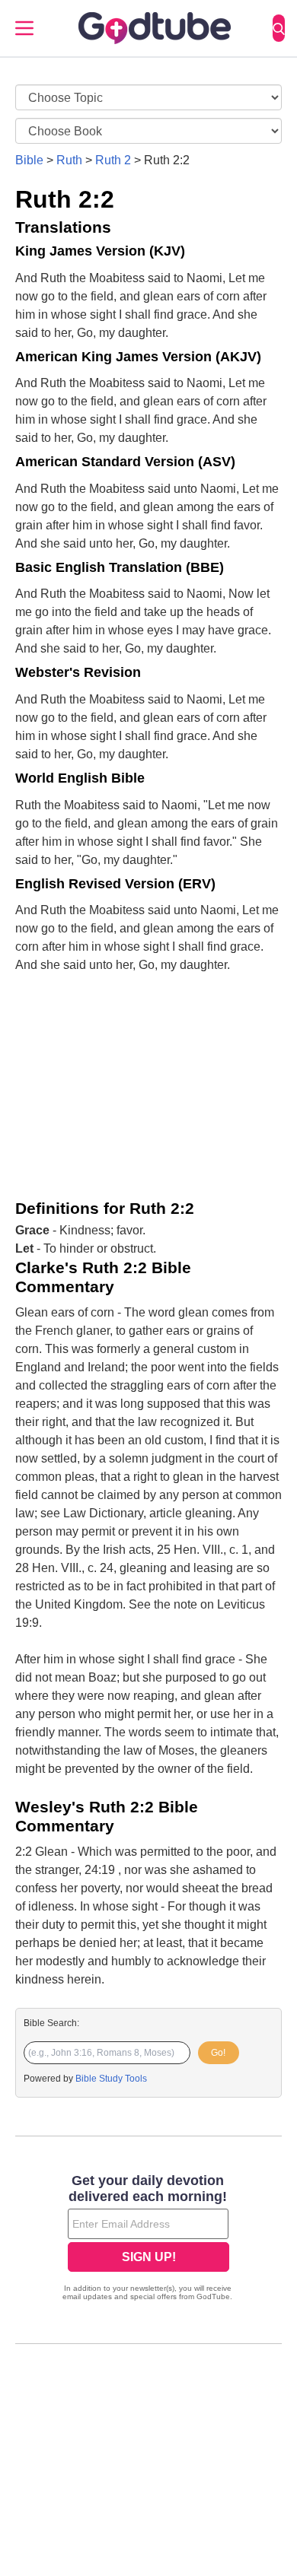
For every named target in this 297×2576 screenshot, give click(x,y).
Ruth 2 (113, 160)
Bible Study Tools (111, 2079)
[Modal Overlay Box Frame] (148, 2239)
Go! (218, 2053)
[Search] (279, 28)
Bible (29, 160)
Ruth (69, 160)
